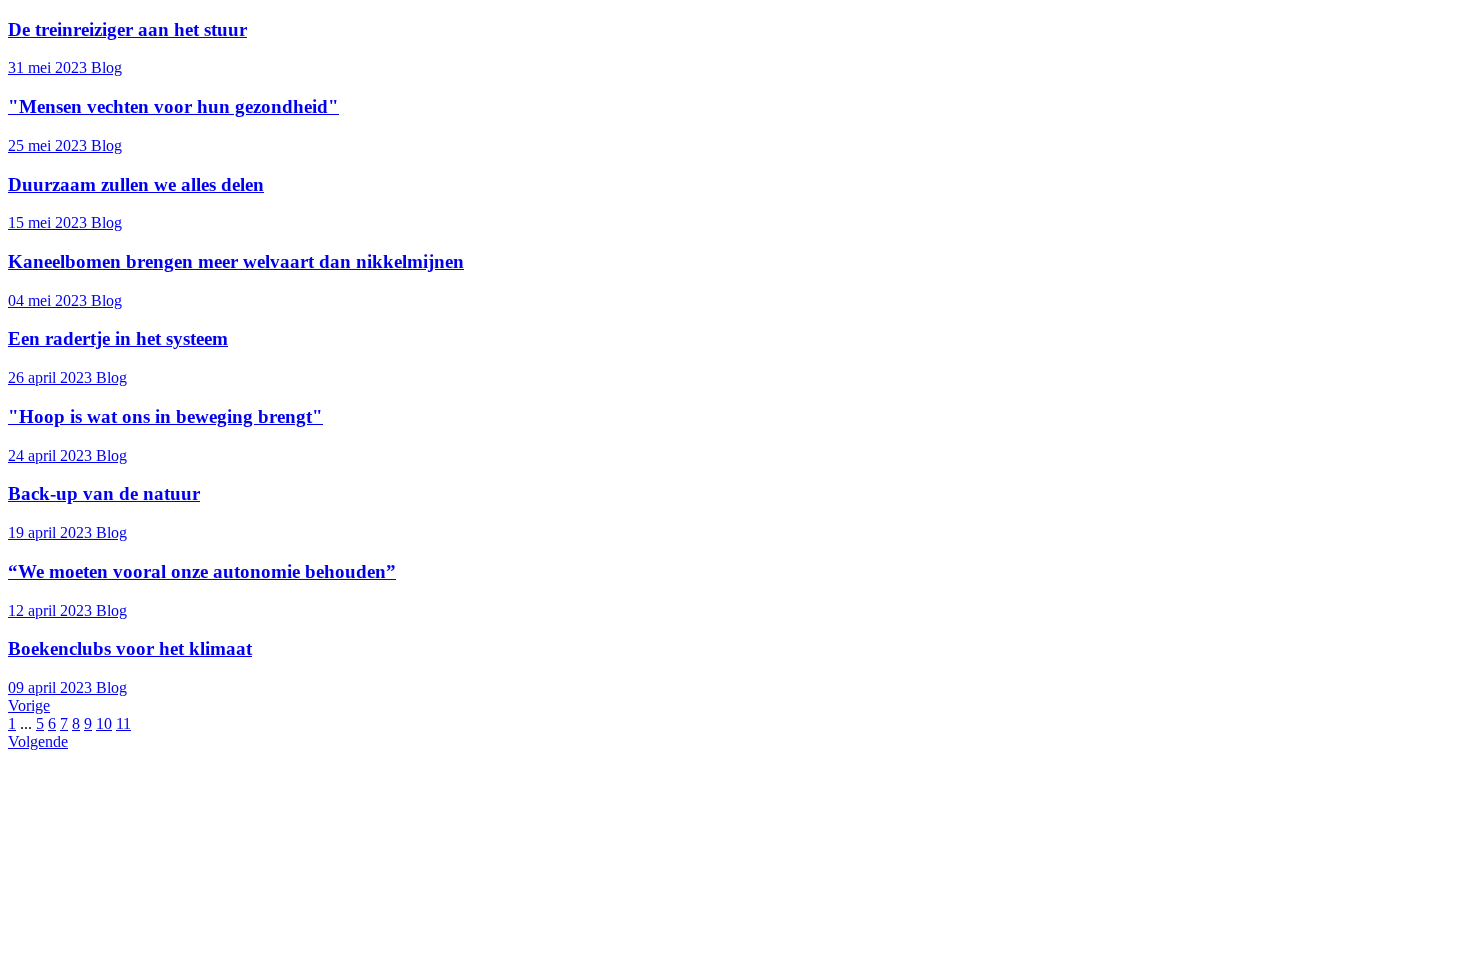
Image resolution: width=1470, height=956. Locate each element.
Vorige (29, 705)
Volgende (38, 741)
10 (104, 723)
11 (123, 723)
